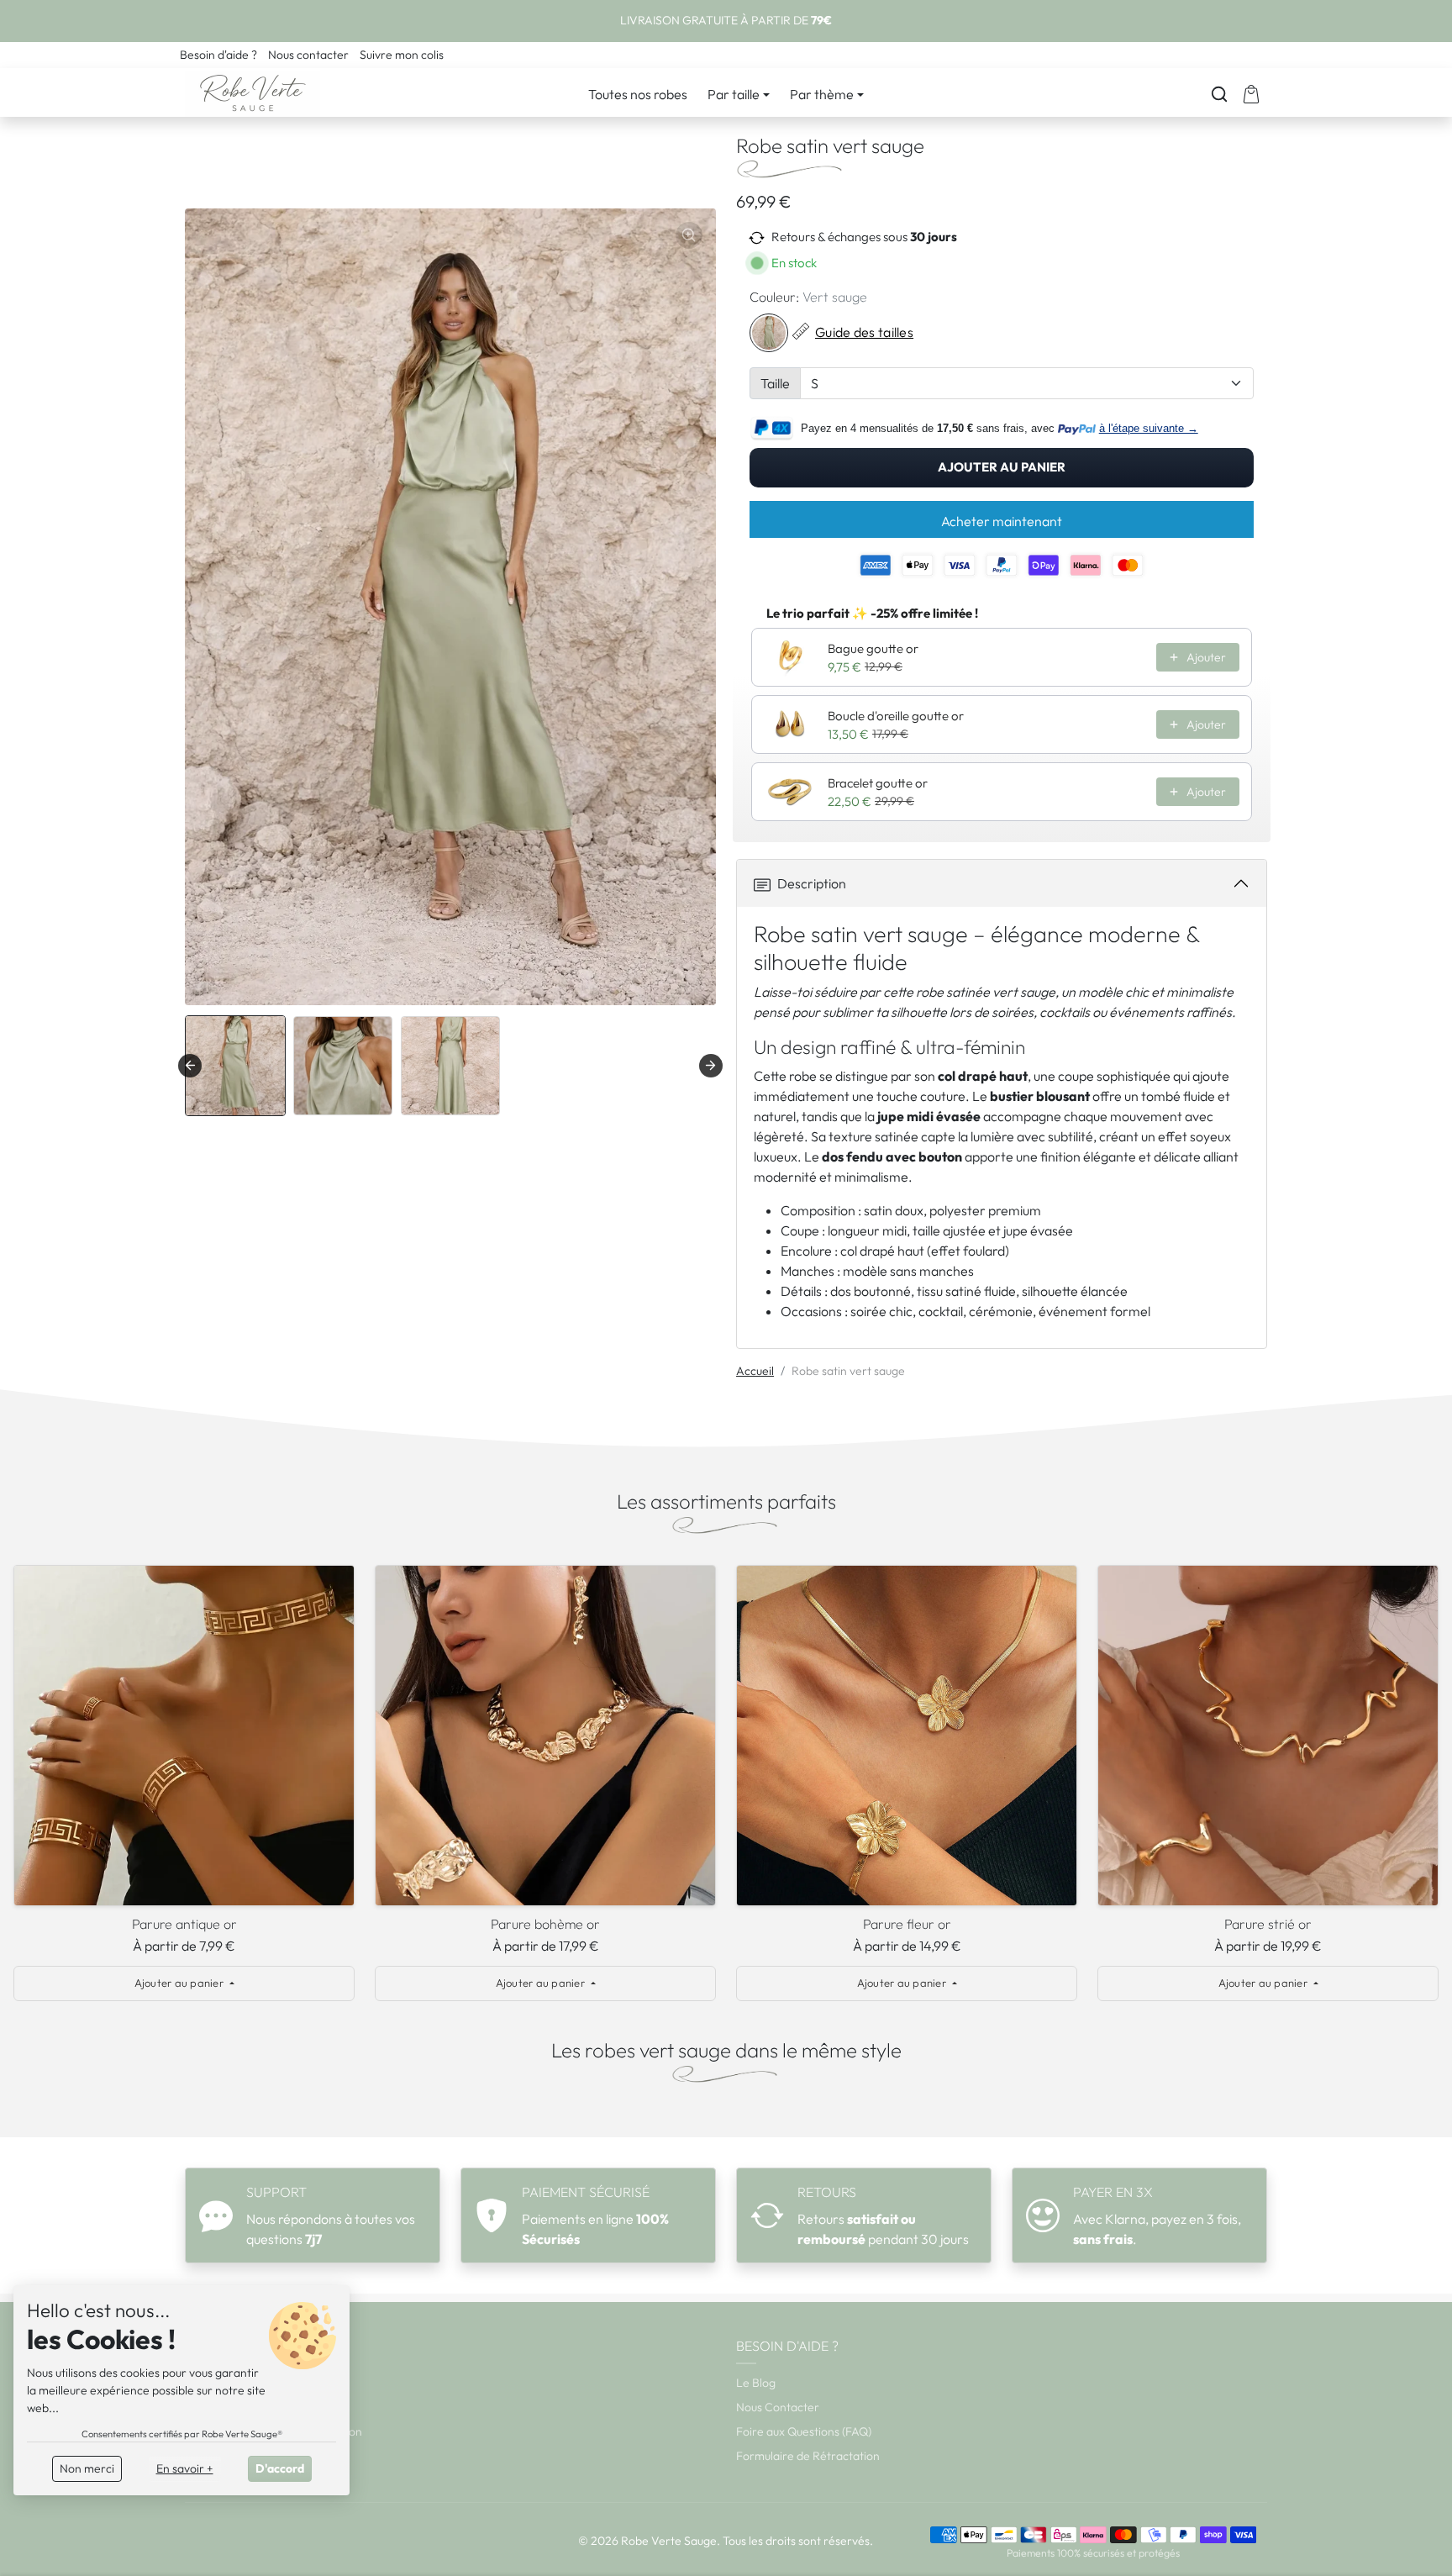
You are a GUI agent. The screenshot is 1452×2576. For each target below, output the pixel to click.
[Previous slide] (25, 1740)
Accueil (755, 1371)
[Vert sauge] (769, 333)
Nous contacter (310, 55)
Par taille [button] (734, 94)
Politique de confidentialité (255, 2456)
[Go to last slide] (190, 1066)
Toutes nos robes (638, 94)
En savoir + (185, 2468)
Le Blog (756, 2383)
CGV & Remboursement (248, 2407)
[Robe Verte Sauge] (253, 91)
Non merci (87, 2468)
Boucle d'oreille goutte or (896, 716)
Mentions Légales (231, 2383)
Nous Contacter (778, 2407)
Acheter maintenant (1002, 521)
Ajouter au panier (1002, 467)
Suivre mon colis (402, 55)
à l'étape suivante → (1149, 428)
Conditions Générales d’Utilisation (274, 2431)
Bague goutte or (873, 648)
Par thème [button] (822, 94)
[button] (1219, 94)
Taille (775, 383)
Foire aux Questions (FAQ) (804, 2431)
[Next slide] (711, 1066)
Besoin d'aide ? (220, 55)
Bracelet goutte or (878, 783)
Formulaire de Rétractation (808, 2456)
